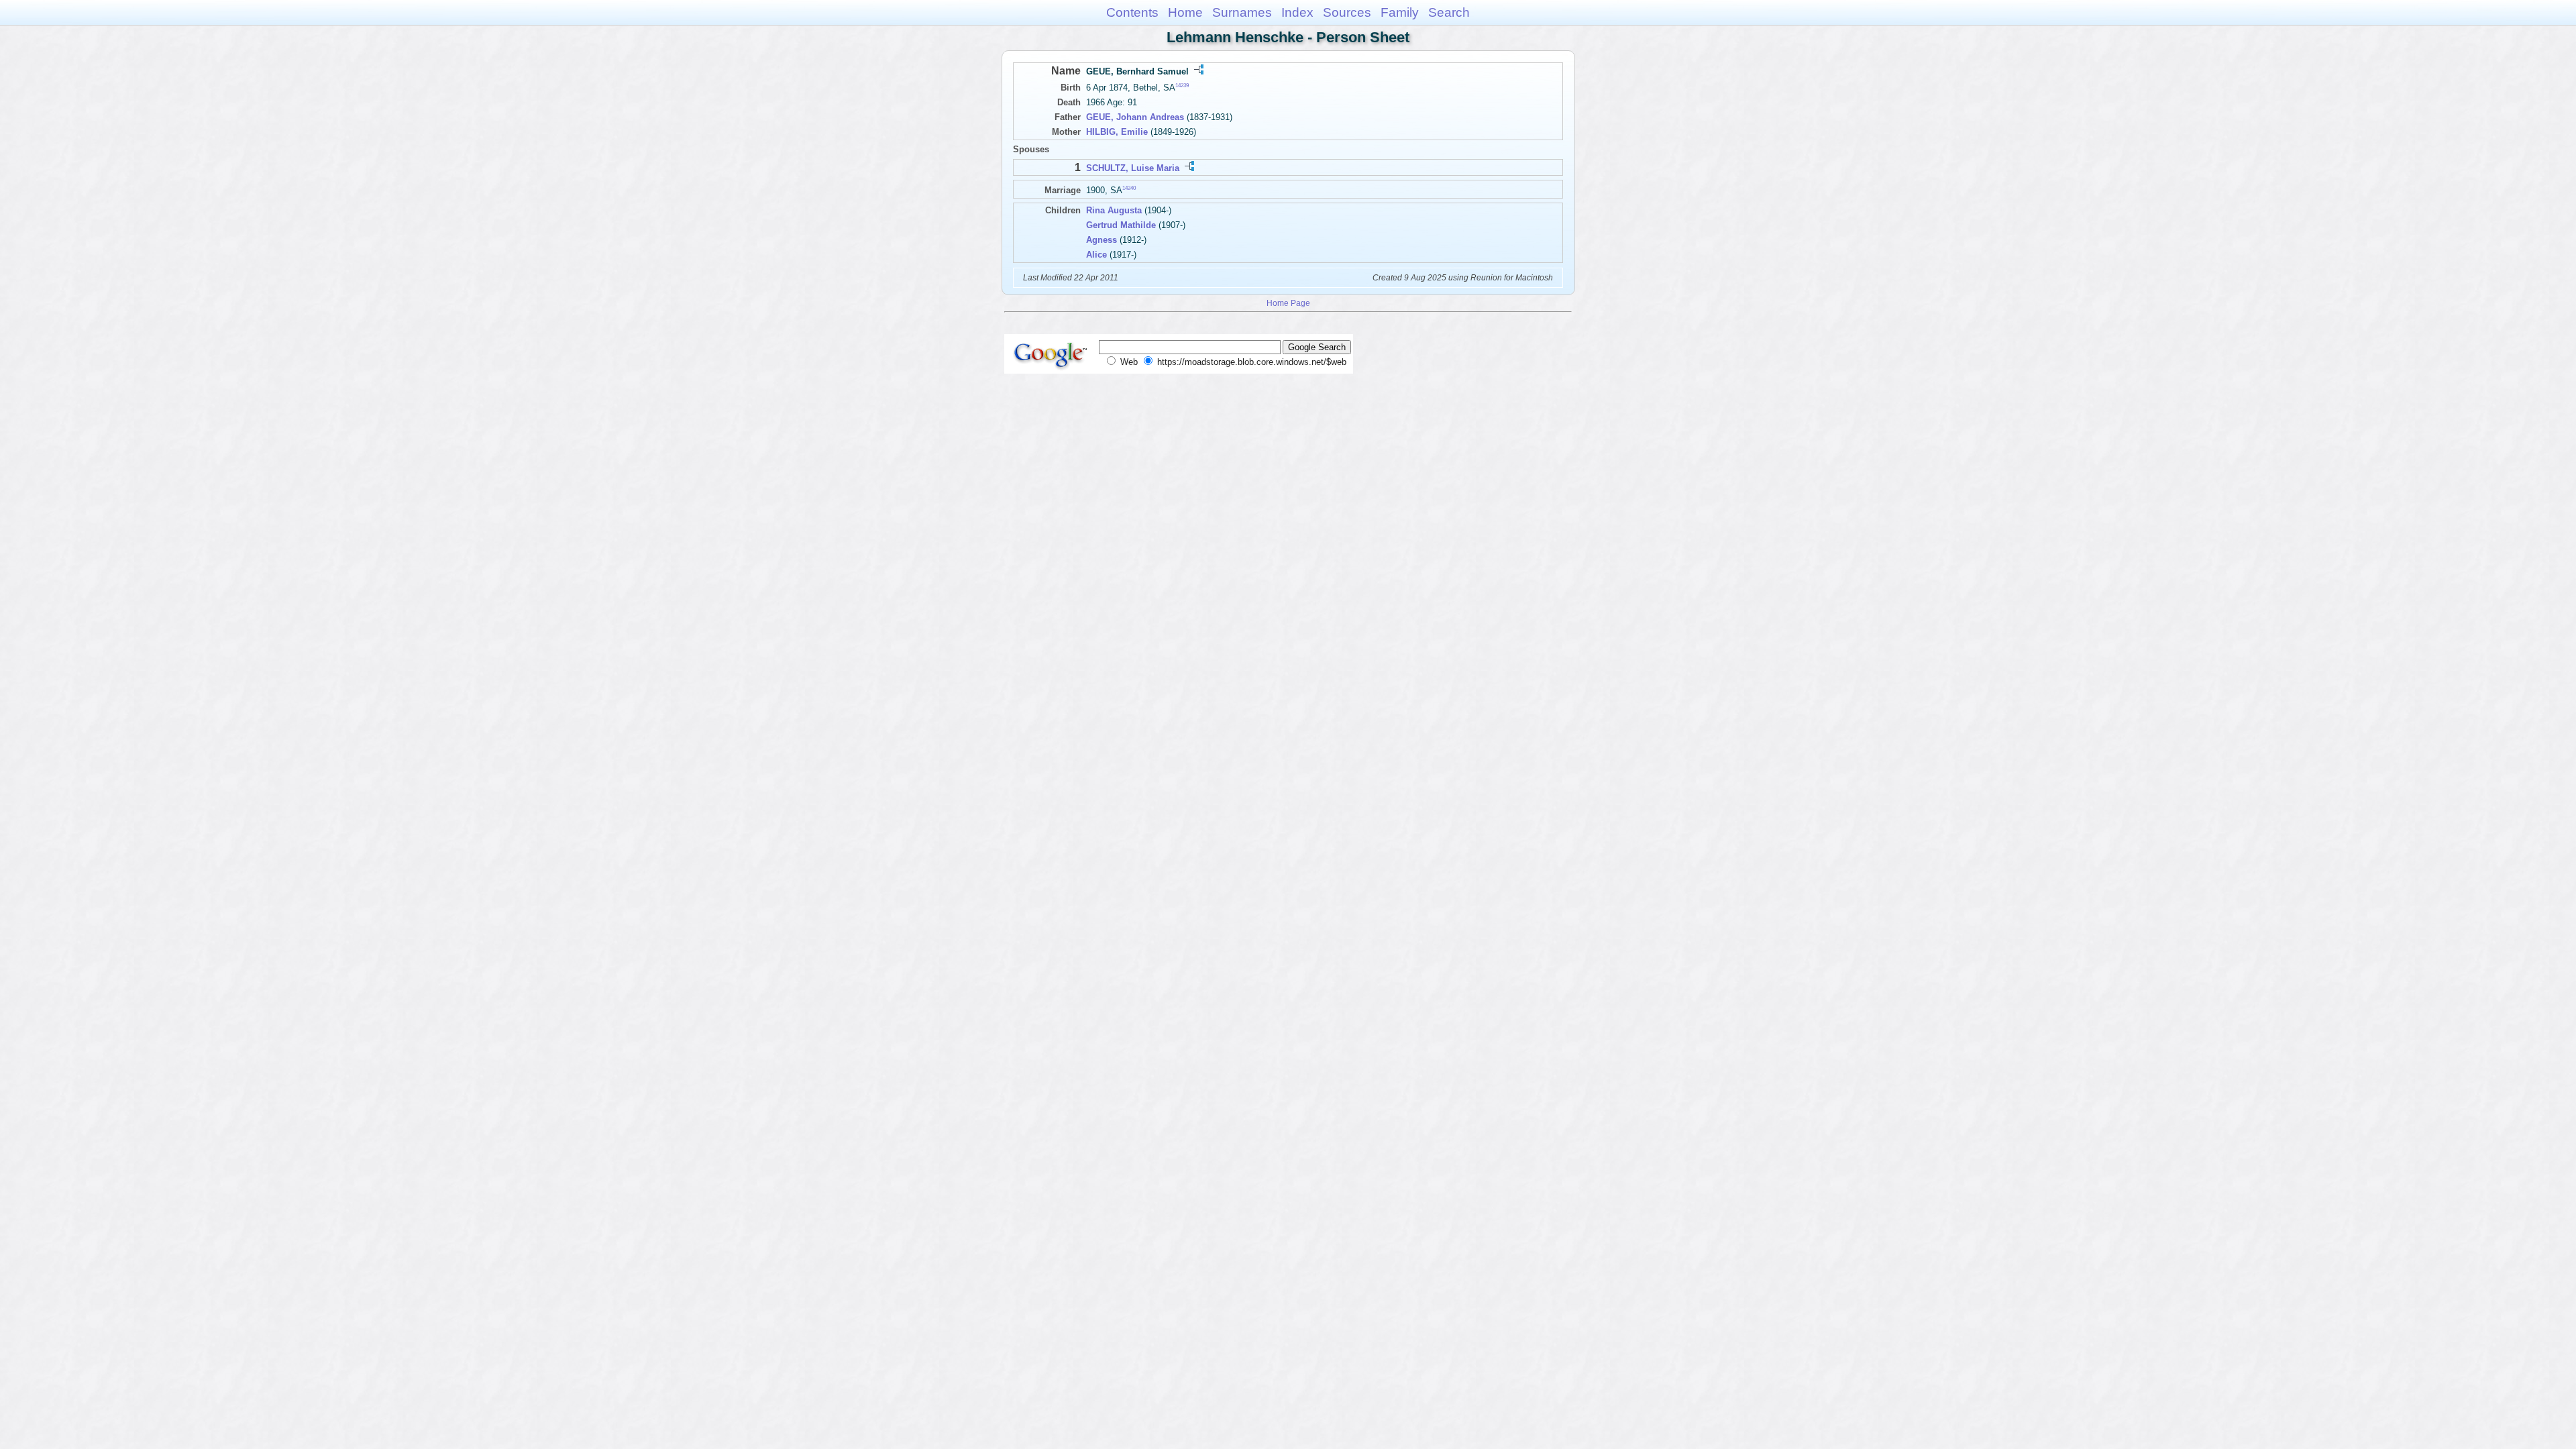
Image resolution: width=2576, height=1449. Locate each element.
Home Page (1288, 303)
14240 (1129, 187)
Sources (1347, 12)
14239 (1182, 86)
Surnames (1242, 12)
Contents (1132, 12)
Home (1185, 12)
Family (1400, 12)
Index (1297, 12)
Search (1449, 12)
